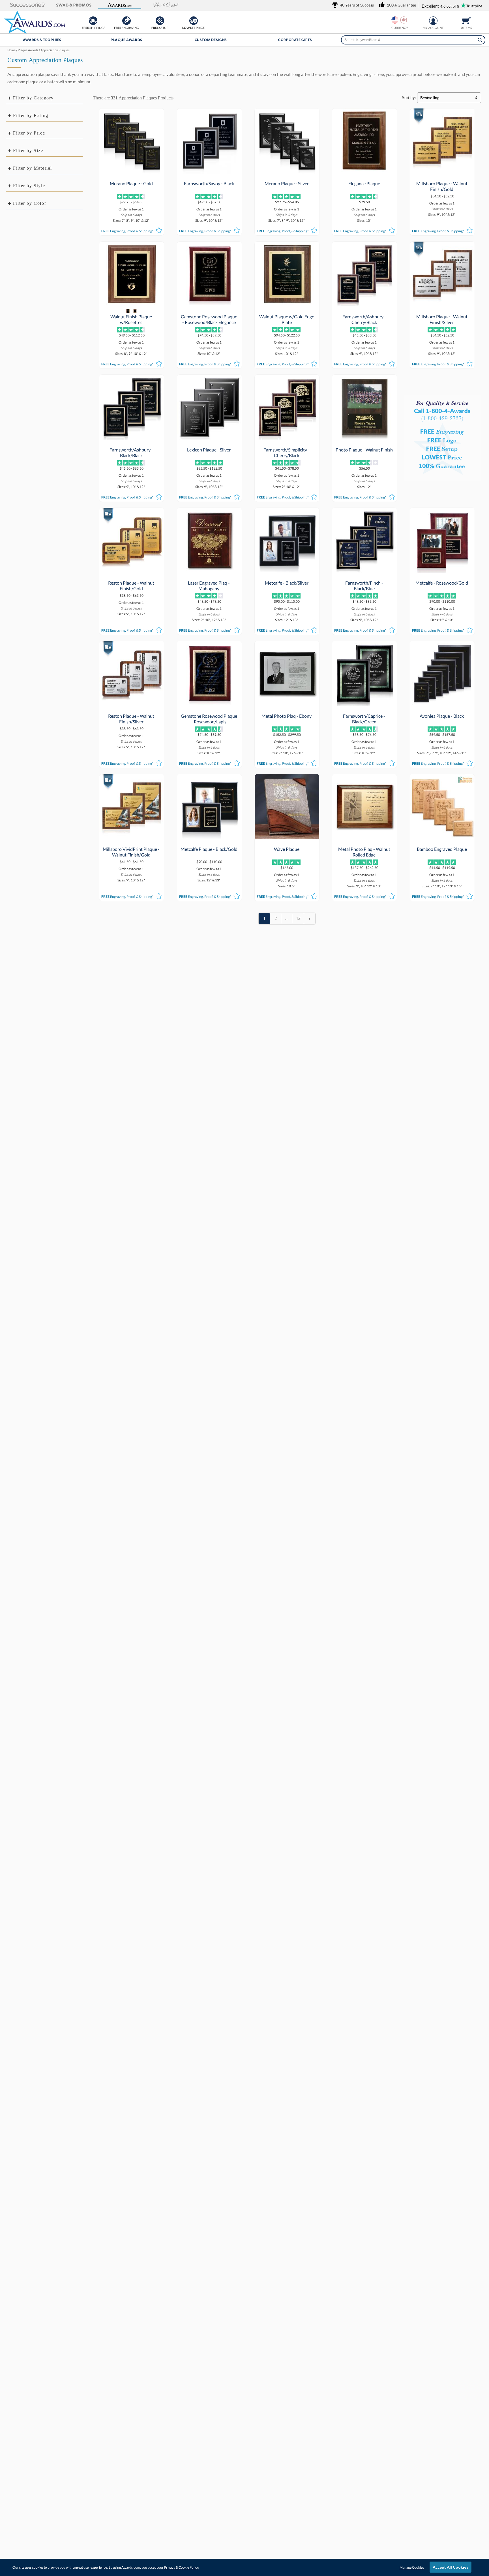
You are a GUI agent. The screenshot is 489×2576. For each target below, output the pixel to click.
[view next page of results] (310, 919)
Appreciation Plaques (138, 98)
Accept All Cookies (451, 2567)
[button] (28, 5)
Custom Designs (211, 40)
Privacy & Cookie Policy (181, 2567)
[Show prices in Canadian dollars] (404, 20)
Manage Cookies (412, 2567)
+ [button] (10, 98)
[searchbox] (413, 40)
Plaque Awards (126, 40)
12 (298, 918)
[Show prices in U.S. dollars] (395, 20)
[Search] (480, 40)
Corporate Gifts (295, 40)
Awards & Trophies (42, 40)
